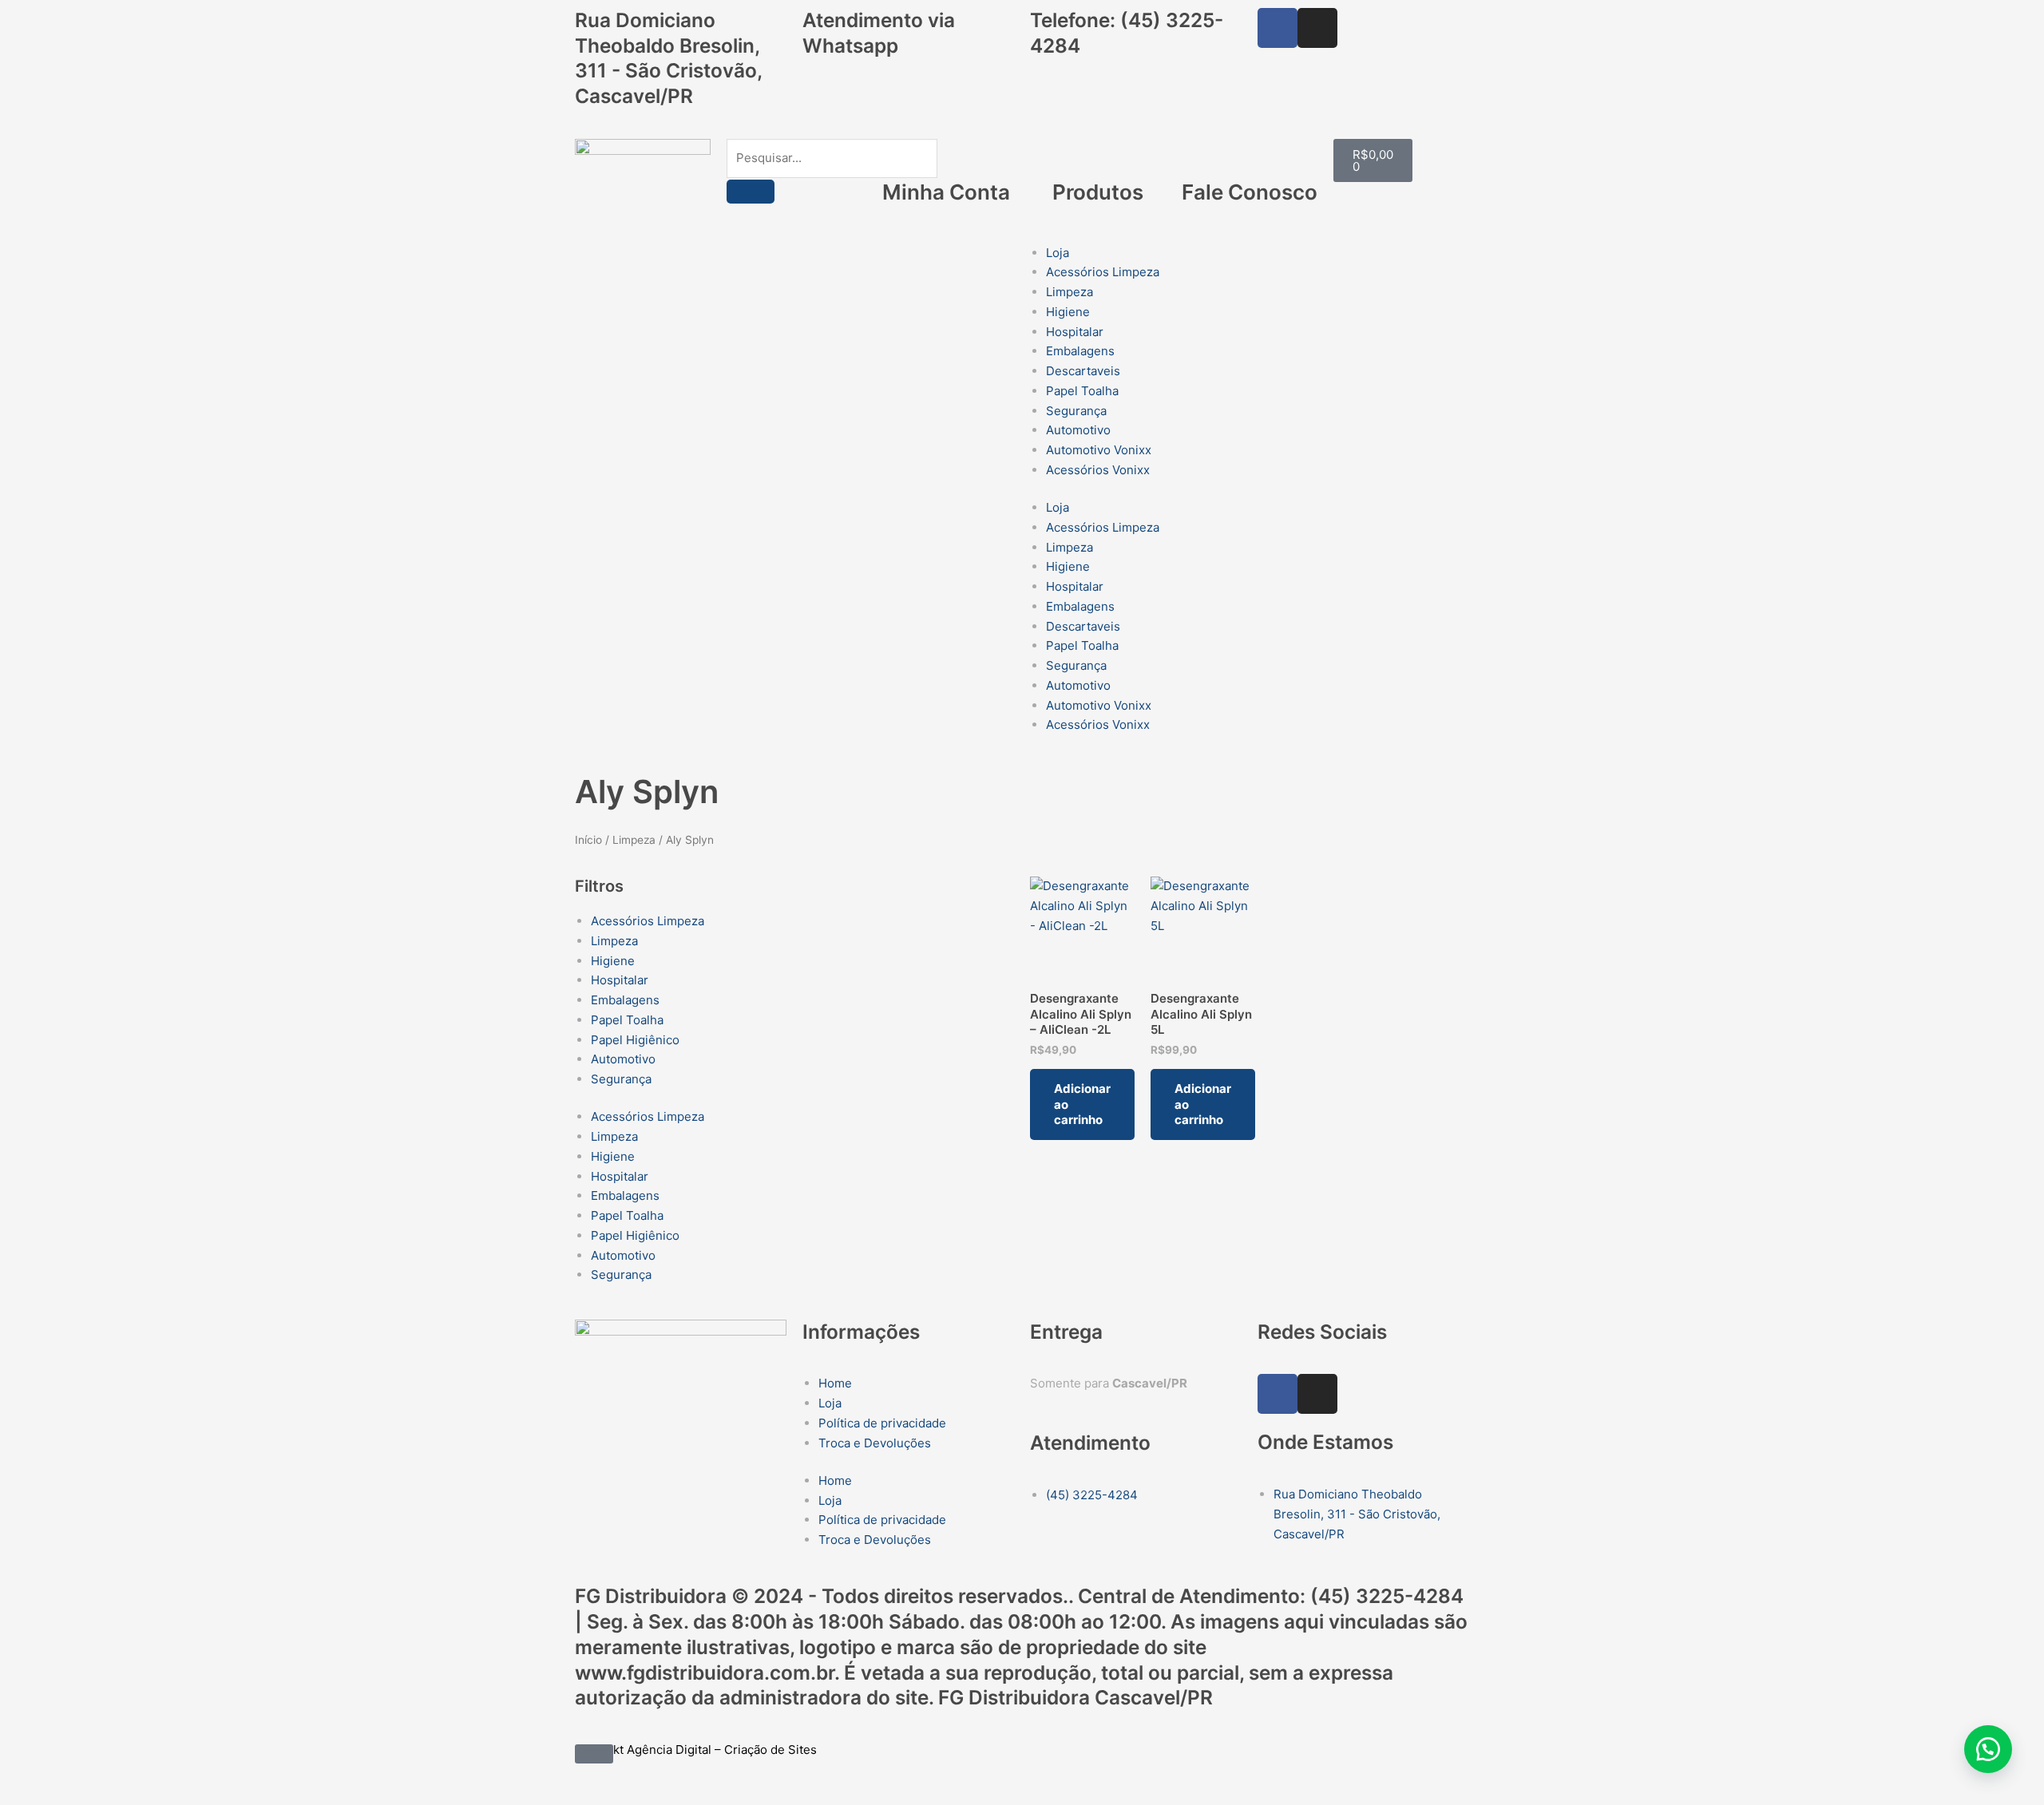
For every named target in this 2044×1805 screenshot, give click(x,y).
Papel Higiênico (635, 1040)
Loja (1058, 253)
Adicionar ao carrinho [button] (1082, 1104)
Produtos (1098, 192)
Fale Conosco (1250, 192)
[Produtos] (1098, 159)
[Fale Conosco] (1250, 159)
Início (588, 840)
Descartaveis (1083, 371)
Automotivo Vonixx (1099, 450)
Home (835, 1383)
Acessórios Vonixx (1098, 470)
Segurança (1076, 411)
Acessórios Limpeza (1103, 272)
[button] (1988, 1749)
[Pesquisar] (751, 192)
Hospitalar (1075, 332)
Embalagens (1080, 351)
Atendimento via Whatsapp (879, 33)
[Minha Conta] (946, 159)
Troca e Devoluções (875, 1443)
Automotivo (1078, 430)
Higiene (1068, 312)
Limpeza (1070, 292)
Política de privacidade (882, 1423)
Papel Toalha (1082, 391)
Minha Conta (946, 192)
